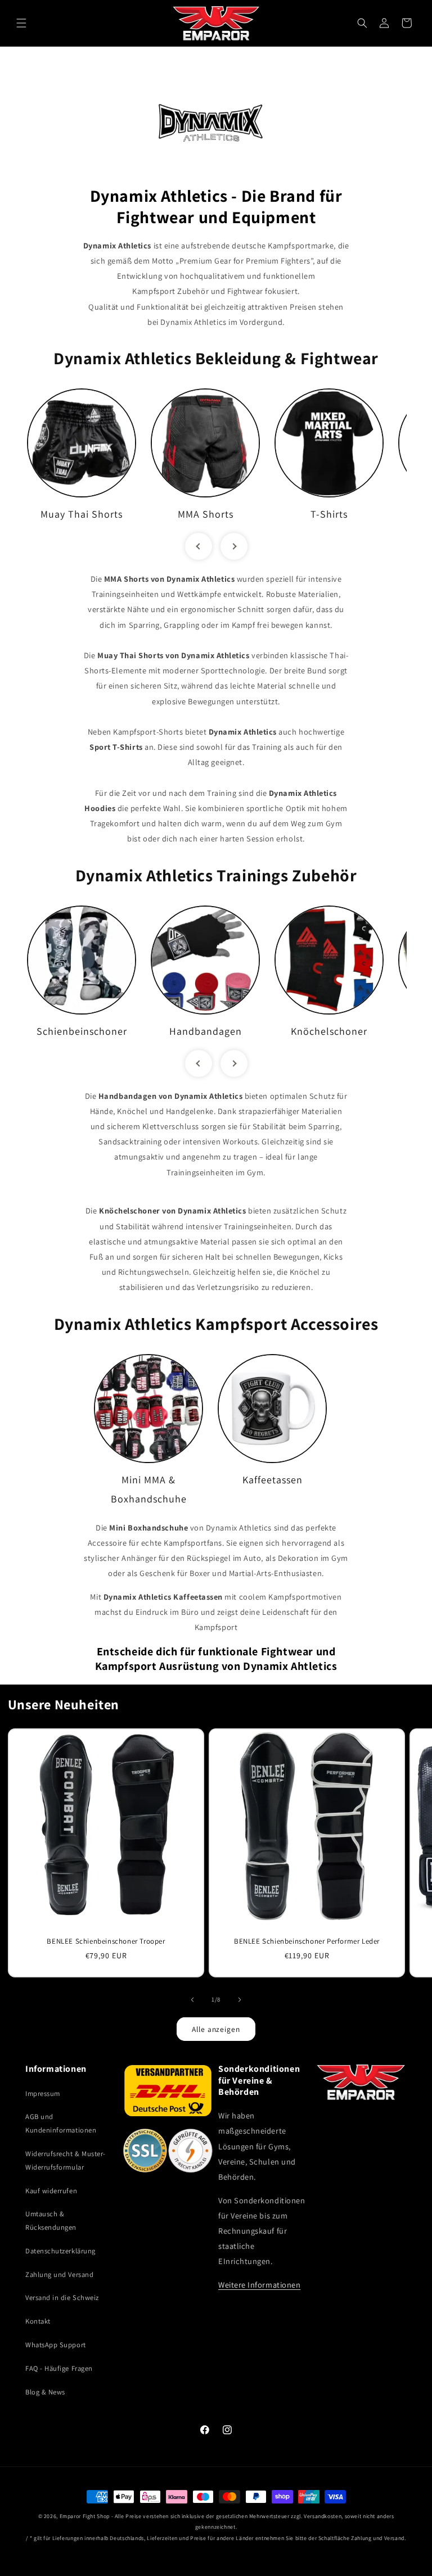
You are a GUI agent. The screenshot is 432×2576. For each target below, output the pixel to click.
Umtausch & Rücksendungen (51, 2220)
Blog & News (45, 2392)
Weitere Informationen (259, 2285)
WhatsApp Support (56, 2345)
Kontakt (38, 2321)
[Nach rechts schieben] (240, 2000)
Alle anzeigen (216, 2029)
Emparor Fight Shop (85, 2516)
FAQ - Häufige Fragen (59, 2368)
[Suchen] (362, 23)
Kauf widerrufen (51, 2191)
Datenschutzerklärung (60, 2251)
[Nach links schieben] (192, 2000)
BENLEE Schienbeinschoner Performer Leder (307, 1941)
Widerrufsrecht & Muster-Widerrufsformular (66, 2160)
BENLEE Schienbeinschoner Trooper (106, 1941)
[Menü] (21, 23)
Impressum (43, 2093)
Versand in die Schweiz (62, 2297)
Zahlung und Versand (59, 2274)
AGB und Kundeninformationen (61, 2123)
